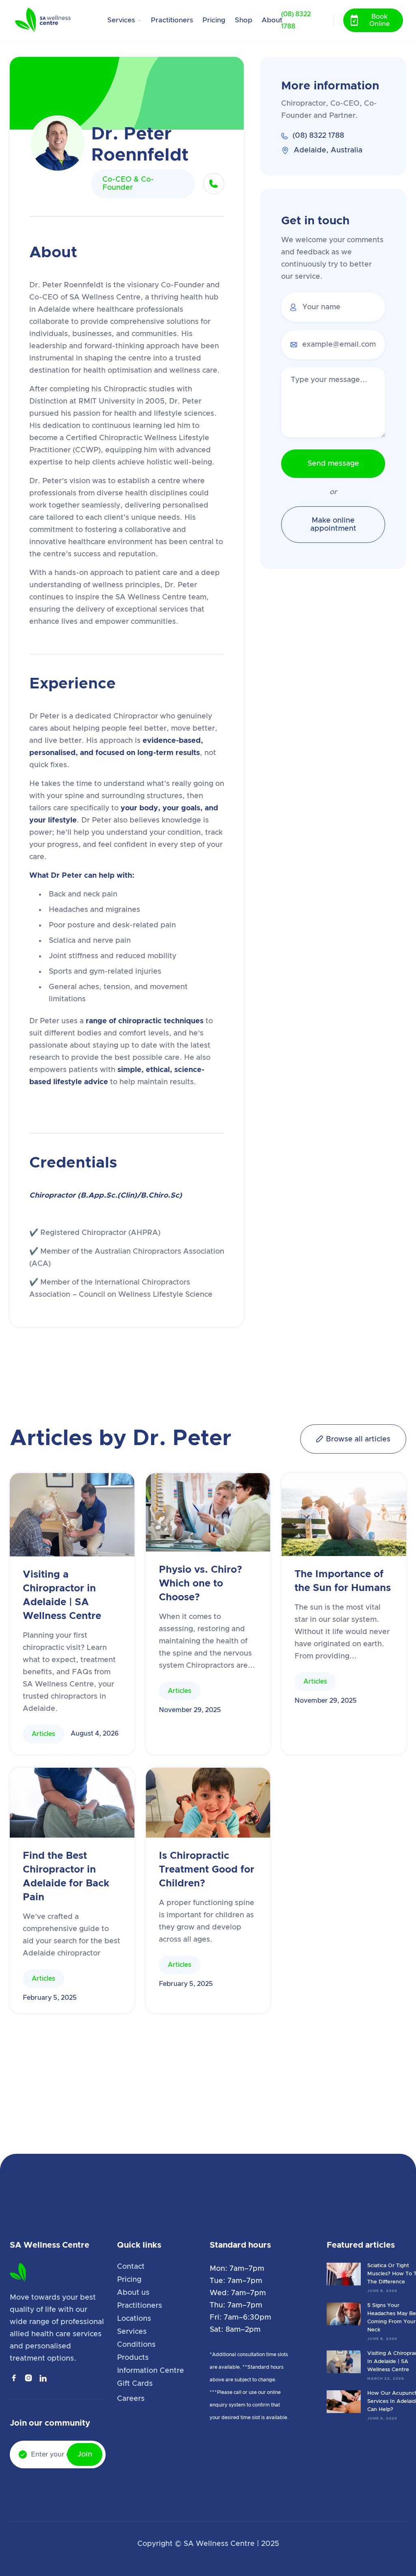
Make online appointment (333, 525)
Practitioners (172, 20)
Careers (131, 2399)
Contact (131, 2267)
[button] (125, 20)
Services (132, 2332)
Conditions (136, 2345)
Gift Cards (135, 2384)
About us (133, 2293)
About (272, 20)
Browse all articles (353, 1439)
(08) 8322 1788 (296, 20)
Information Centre (151, 2371)
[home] (52, 20)
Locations (134, 2319)
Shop (244, 20)
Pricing (214, 20)
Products (133, 2358)
